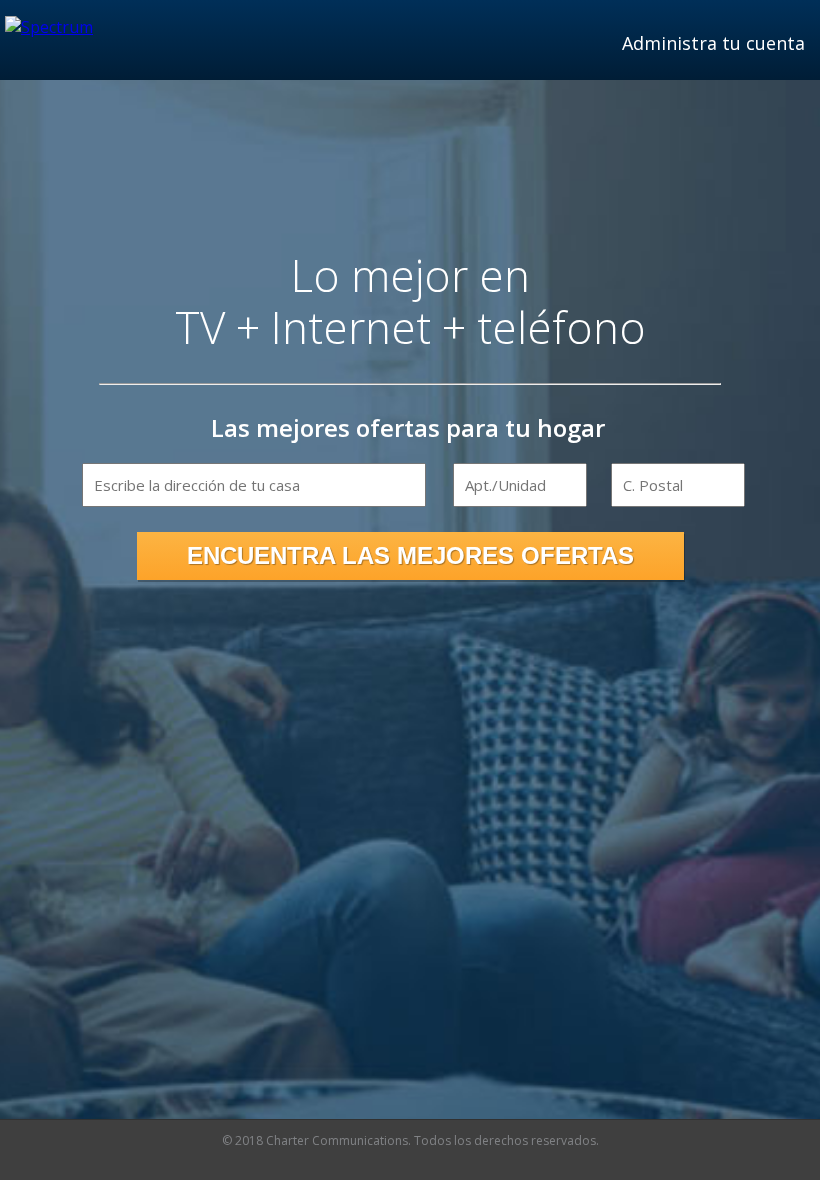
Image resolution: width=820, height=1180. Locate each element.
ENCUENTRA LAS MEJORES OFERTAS (410, 555)
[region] (254, 485)
